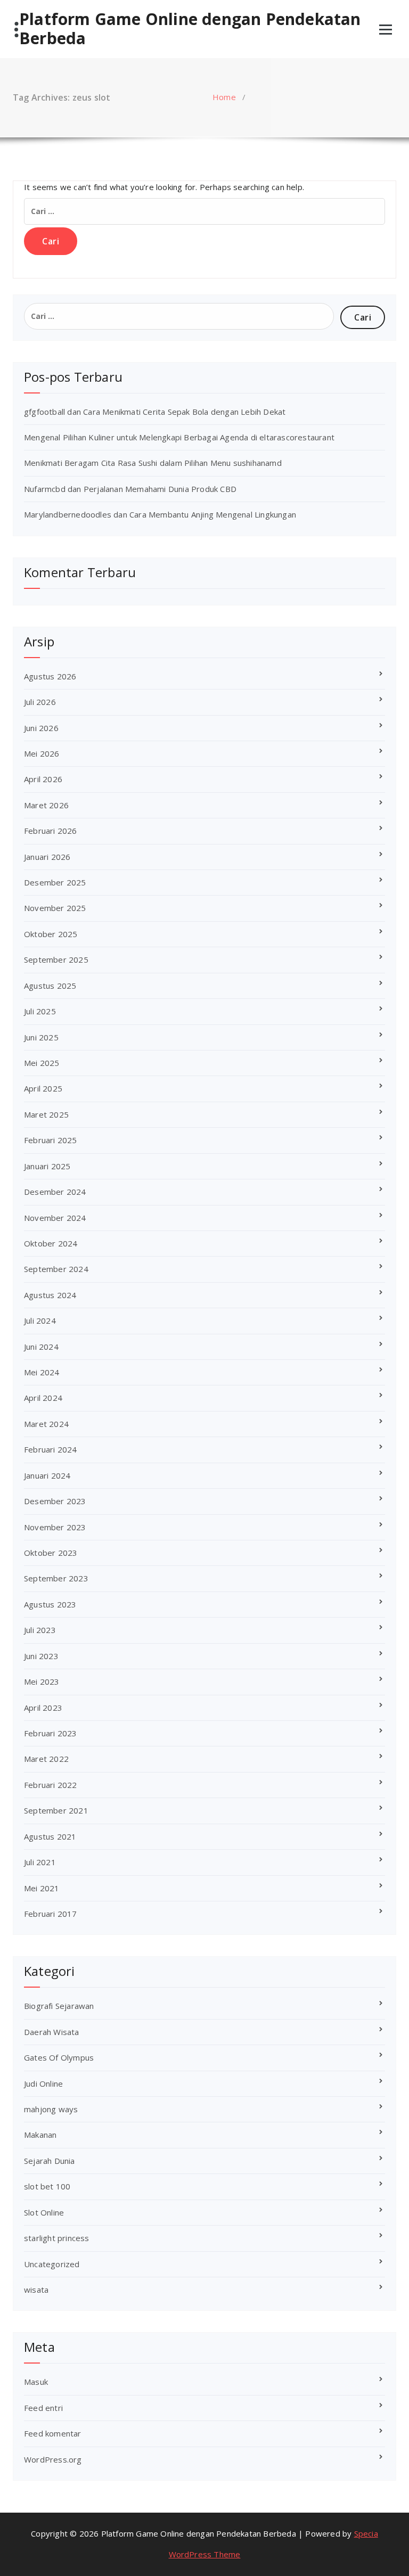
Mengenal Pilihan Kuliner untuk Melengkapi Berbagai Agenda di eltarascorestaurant (179, 437)
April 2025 (43, 1088)
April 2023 (43, 1708)
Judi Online (43, 2083)
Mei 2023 (42, 1681)
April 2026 (43, 779)
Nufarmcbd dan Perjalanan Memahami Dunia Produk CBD (130, 489)
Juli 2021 (40, 1862)
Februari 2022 (51, 1785)
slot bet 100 (47, 2186)
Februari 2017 (51, 1914)
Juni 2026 (41, 728)
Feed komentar (53, 2433)
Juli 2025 (40, 1011)
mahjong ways (51, 2109)
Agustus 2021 (50, 1836)
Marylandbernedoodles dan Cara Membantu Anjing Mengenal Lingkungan (160, 514)
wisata (36, 2290)
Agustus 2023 (50, 1604)
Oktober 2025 (51, 934)
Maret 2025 (46, 1114)
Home (224, 97)
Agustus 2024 (50, 1295)
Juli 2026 (40, 702)
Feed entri (43, 2408)
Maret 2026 (46, 805)
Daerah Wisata (52, 2032)
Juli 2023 (40, 1630)
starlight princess (57, 2238)
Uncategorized (52, 2264)
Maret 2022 (46, 1759)
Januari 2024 (47, 1475)
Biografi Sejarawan (59, 2006)
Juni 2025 (41, 1037)
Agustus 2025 (50, 986)
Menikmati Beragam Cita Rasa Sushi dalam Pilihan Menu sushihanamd (153, 463)
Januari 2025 (47, 1166)
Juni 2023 (41, 1656)
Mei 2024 (42, 1372)
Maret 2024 (46, 1424)
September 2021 (56, 1810)
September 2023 (56, 1578)
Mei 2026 (42, 753)
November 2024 (55, 1218)
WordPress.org (53, 2459)
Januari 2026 (47, 857)
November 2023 (55, 1527)
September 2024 (56, 1269)
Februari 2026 (51, 831)
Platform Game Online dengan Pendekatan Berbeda (190, 29)
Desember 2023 (55, 1501)
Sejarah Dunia (50, 2161)
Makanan (40, 2135)
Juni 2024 (41, 1347)
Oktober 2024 (51, 1243)
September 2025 (56, 959)
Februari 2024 (51, 1449)
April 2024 (43, 1398)
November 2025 (55, 908)
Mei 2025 (42, 1063)
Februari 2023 (51, 1733)
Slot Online (44, 2212)
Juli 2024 (40, 1320)
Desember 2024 (55, 1192)
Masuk (36, 2382)
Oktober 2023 (51, 1553)
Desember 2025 (55, 882)
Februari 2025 (51, 1140)
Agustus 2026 (50, 676)
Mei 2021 (42, 1888)
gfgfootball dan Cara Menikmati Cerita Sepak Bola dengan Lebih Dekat (155, 412)
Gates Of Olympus (59, 2057)
